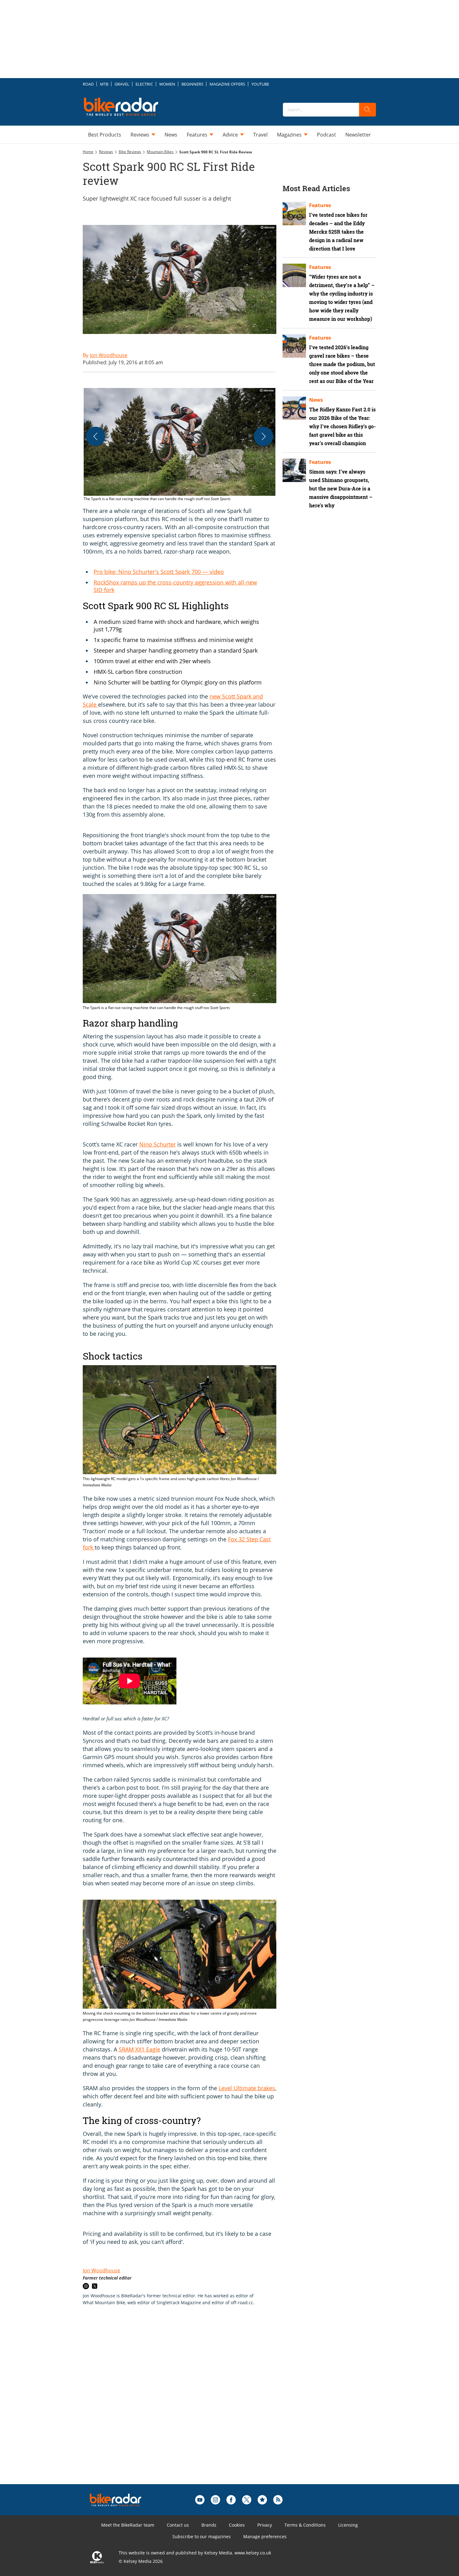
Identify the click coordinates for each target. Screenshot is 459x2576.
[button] (180, 445)
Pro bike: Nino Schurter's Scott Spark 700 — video (159, 572)
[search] (368, 110)
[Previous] (96, 436)
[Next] (264, 436)
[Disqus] (186, 2405)
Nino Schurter (158, 1144)
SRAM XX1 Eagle (139, 2049)
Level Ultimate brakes (247, 2088)
